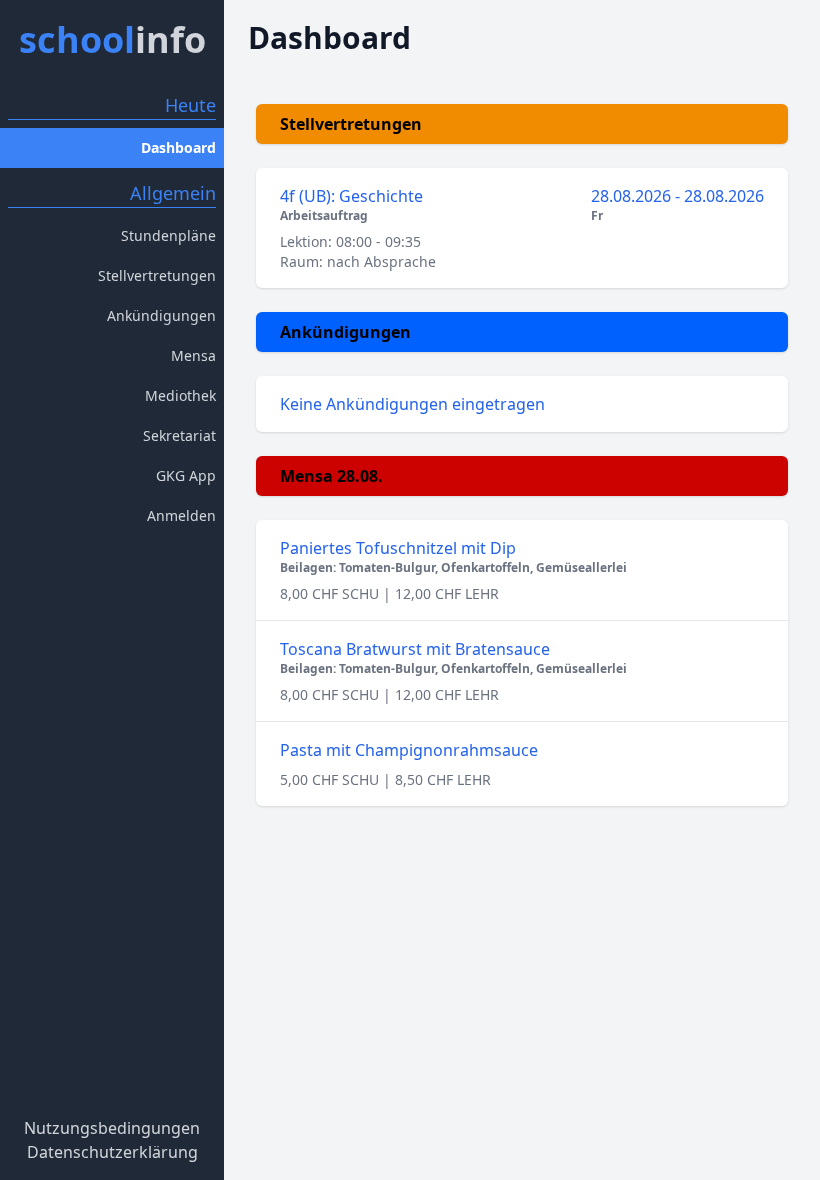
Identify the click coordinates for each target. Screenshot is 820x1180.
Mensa (193, 355)
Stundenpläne (168, 235)
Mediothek (180, 395)
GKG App (186, 475)
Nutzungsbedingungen (112, 1128)
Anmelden (181, 515)
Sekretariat (179, 435)
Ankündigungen (161, 315)
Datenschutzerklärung (112, 1152)
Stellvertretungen (157, 275)
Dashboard (178, 147)
